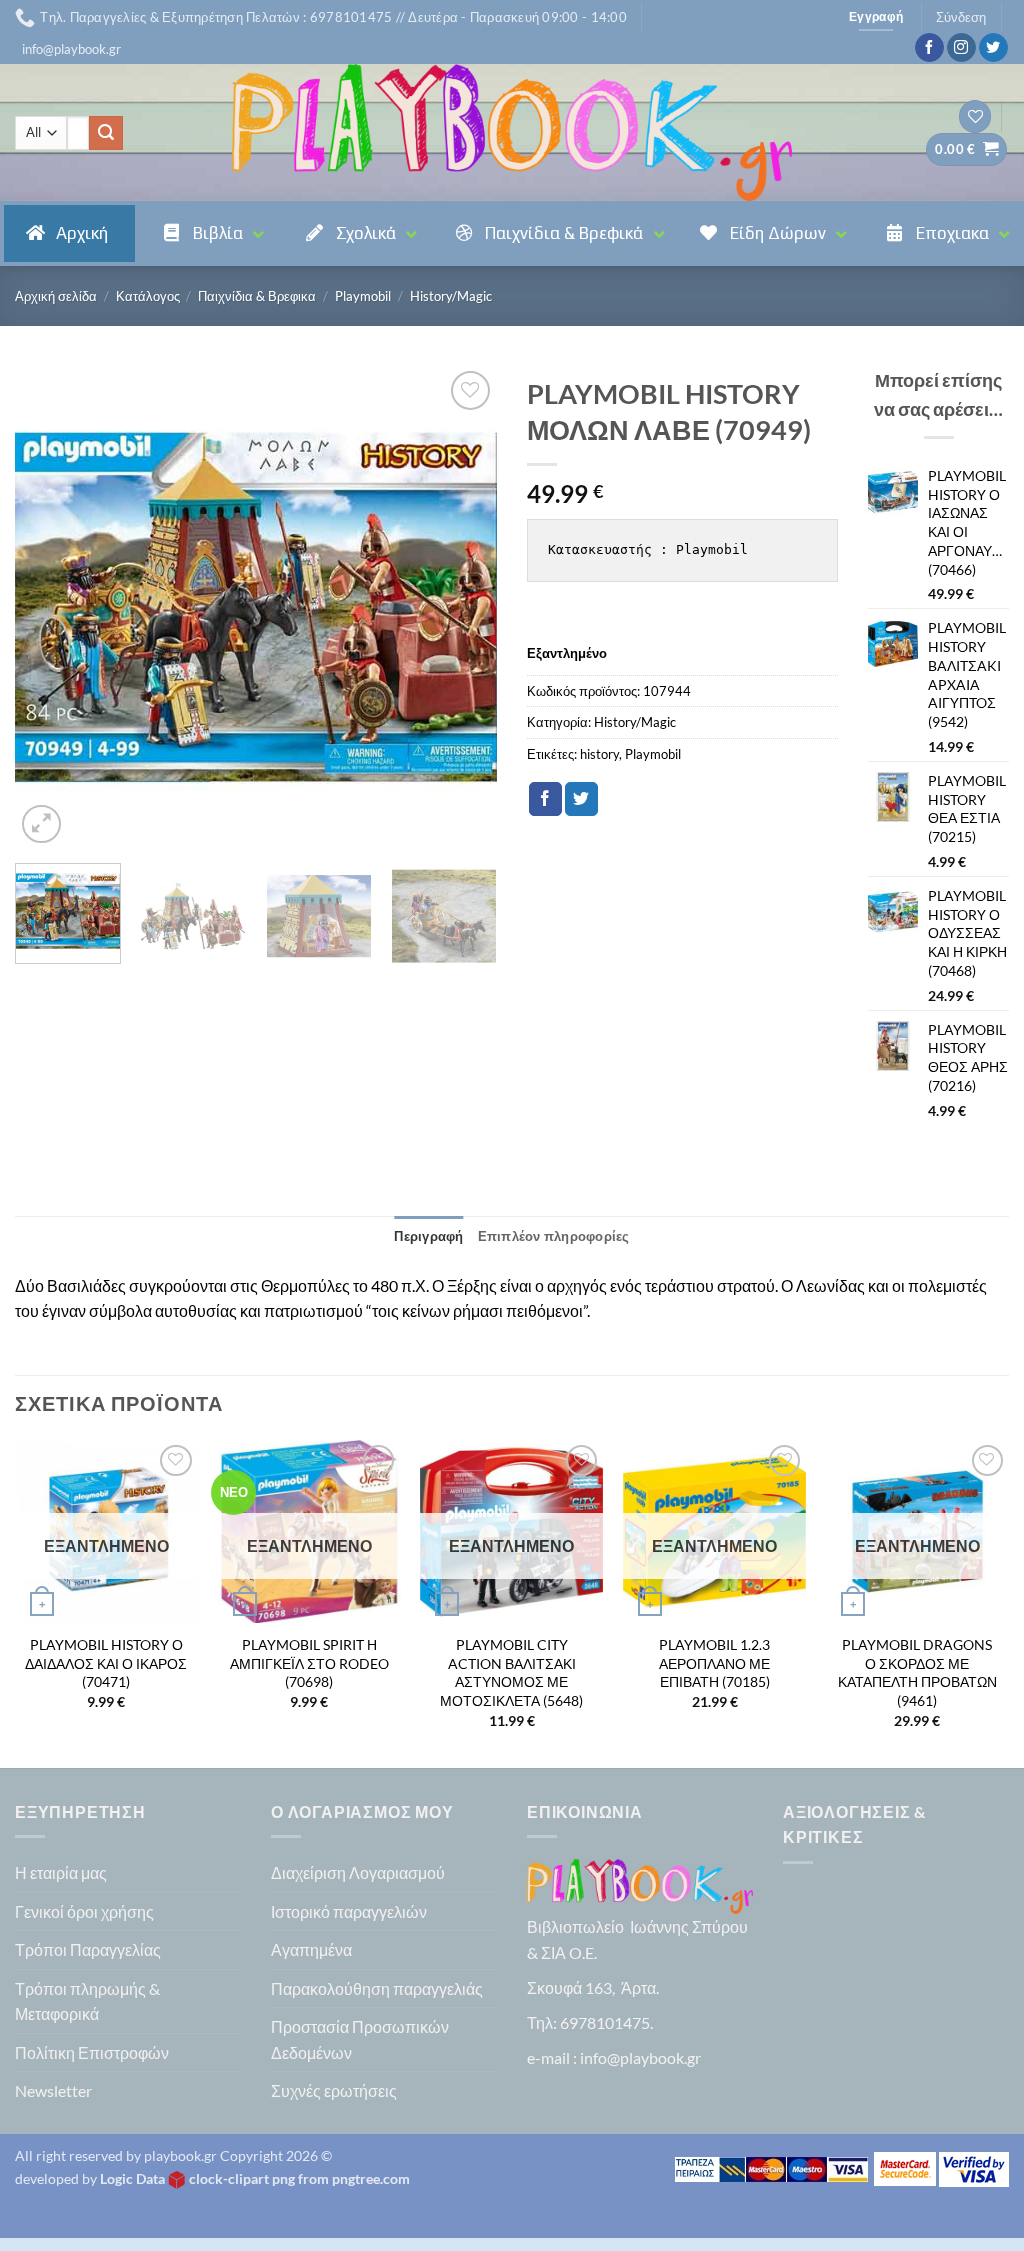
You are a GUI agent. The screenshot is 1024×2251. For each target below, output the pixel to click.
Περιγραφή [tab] (428, 1236)
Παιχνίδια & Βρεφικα (257, 296)
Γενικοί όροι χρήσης (84, 1911)
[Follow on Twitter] (993, 48)
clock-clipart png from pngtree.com (299, 2178)
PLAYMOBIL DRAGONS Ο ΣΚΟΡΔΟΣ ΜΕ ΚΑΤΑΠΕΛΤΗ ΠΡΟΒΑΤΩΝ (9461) (917, 1672)
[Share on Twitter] (581, 799)
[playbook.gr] (512, 132)
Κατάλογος (148, 296)
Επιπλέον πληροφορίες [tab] (554, 1236)
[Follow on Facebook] (929, 48)
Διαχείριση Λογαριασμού (358, 1872)
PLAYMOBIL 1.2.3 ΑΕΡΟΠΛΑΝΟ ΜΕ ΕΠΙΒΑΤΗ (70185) (714, 1663)
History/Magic (451, 296)
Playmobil (363, 296)
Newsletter (53, 2090)
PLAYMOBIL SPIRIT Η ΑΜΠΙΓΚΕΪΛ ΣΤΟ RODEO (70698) (309, 1663)
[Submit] (106, 133)
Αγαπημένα (311, 1949)
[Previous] (50, 607)
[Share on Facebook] (545, 799)
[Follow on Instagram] (961, 48)
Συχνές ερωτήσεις (334, 2090)
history (599, 754)
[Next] (462, 607)
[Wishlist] (975, 116)
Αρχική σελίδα (56, 296)
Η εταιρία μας (61, 1872)
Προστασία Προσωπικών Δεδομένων (360, 2039)
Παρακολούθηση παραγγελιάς (377, 1988)
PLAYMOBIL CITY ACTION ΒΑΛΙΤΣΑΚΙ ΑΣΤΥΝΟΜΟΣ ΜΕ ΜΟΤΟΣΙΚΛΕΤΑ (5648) (511, 1672)
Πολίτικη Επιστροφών (92, 2052)
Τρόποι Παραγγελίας (88, 1949)
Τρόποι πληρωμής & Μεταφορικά (87, 2001)
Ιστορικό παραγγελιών (349, 1911)
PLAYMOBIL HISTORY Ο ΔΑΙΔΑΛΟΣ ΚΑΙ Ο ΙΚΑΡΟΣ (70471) (106, 1663)
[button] (71, 49)
